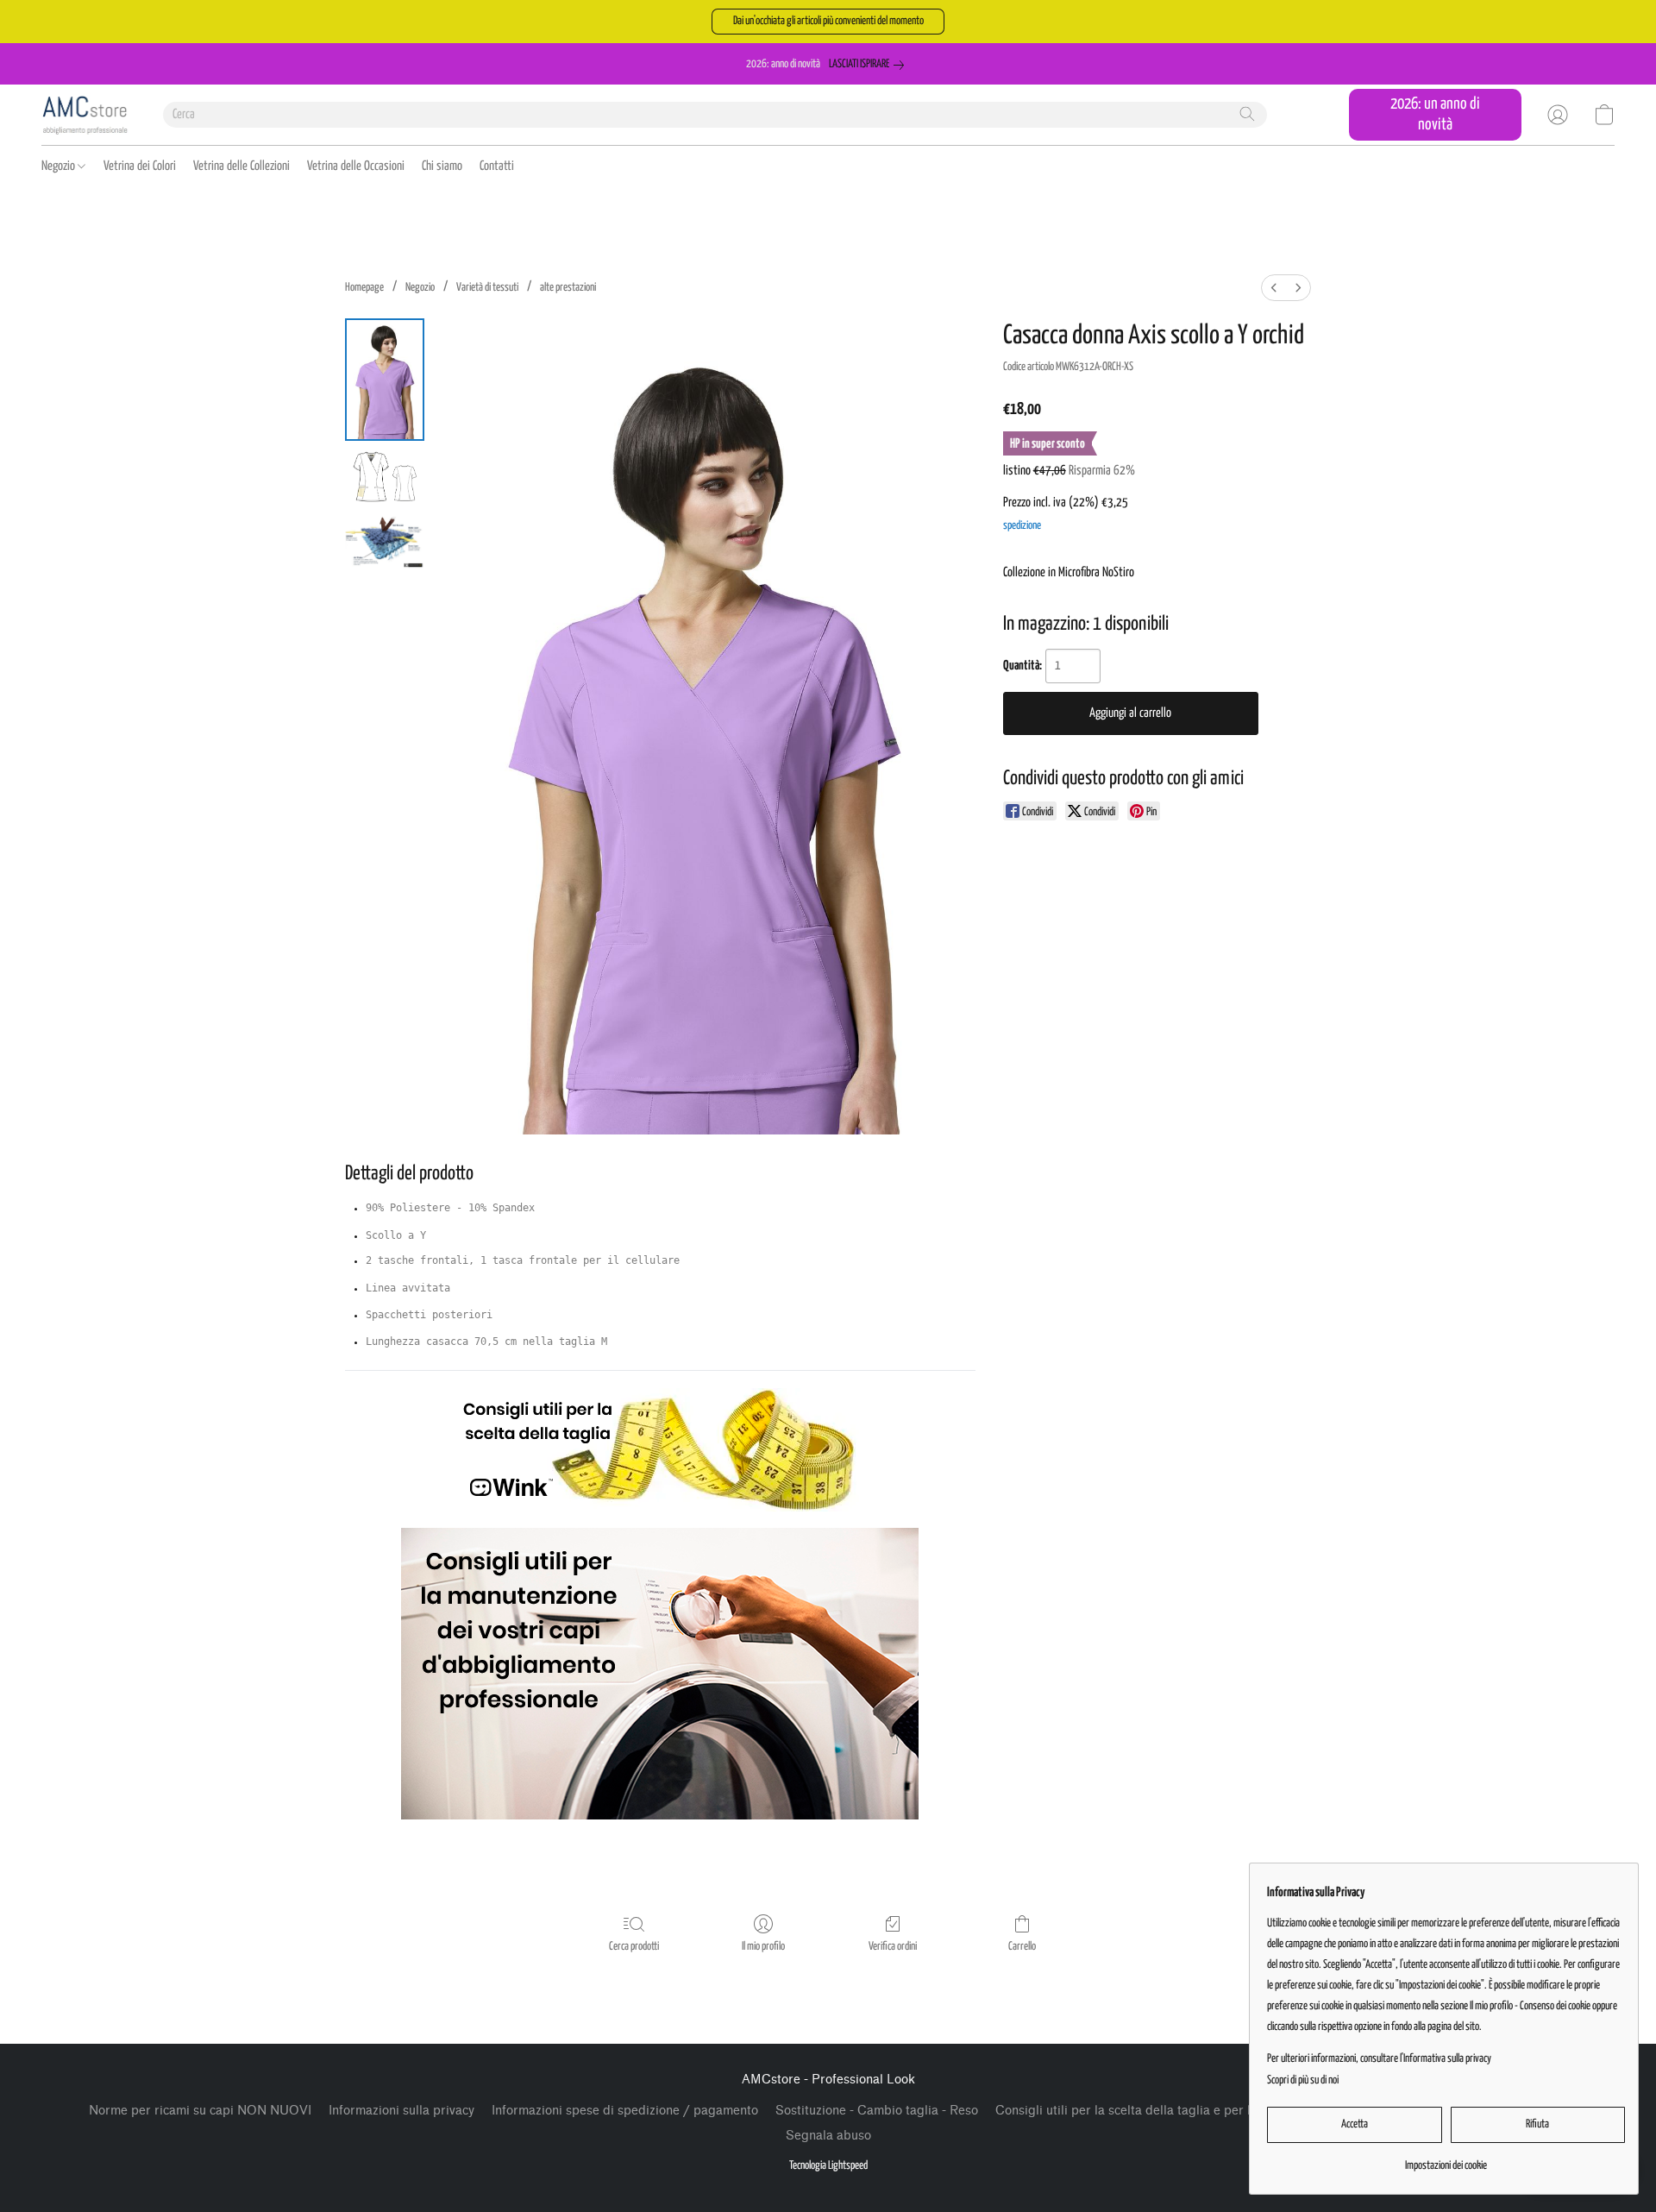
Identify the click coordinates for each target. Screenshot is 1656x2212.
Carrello (1022, 1947)
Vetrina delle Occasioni (356, 166)
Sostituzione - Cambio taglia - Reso (877, 2111)
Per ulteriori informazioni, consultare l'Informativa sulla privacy (1379, 2059)
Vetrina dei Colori (140, 166)
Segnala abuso (828, 2136)
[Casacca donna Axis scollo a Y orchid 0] (385, 380)
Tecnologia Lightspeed (828, 2166)
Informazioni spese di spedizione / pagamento (625, 2111)
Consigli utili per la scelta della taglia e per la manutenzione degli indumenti (1214, 2111)
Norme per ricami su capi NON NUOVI (200, 2111)
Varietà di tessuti (487, 288)
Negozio (60, 166)
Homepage (364, 288)
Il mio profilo (763, 1947)
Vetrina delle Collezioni (241, 166)
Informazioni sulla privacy (401, 2111)
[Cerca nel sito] (1247, 114)
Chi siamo (442, 166)
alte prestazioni (568, 288)
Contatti (497, 166)
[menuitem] (1274, 288)
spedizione (1022, 526)
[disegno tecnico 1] (385, 477)
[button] (828, 22)
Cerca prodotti (634, 1947)
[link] (870, 65)
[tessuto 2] (385, 541)
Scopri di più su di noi (1303, 2080)
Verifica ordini (893, 1947)
